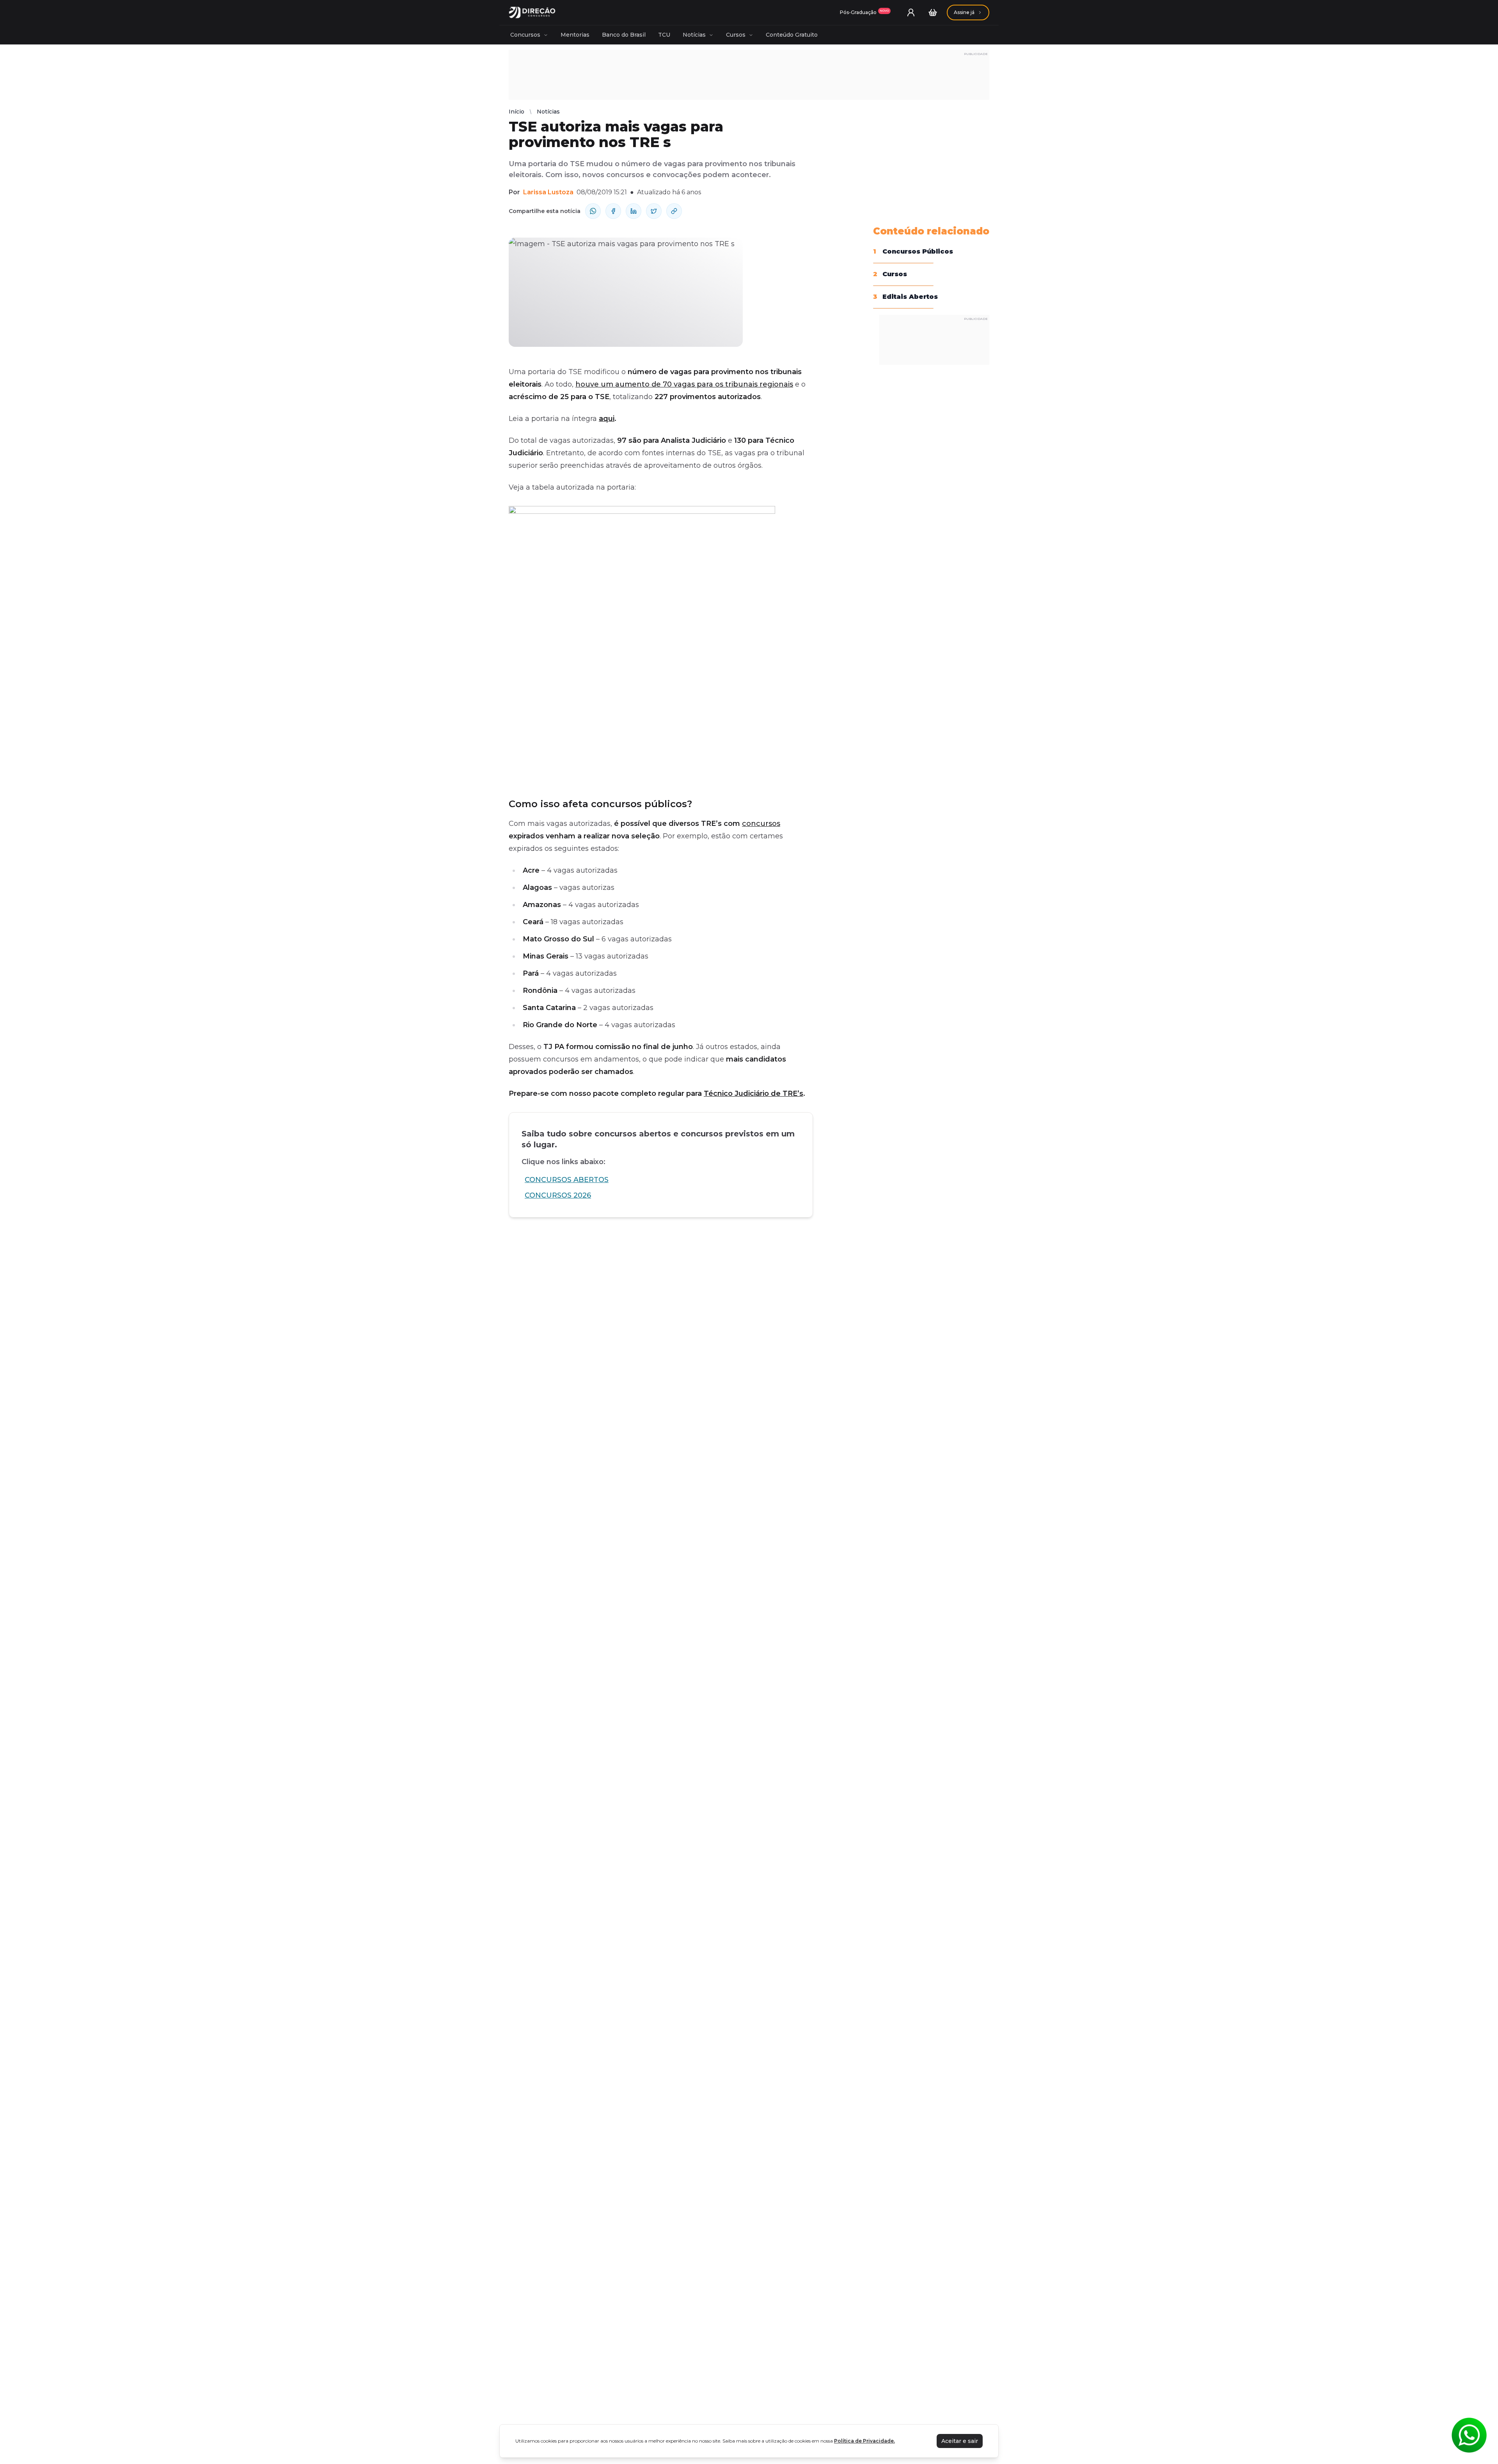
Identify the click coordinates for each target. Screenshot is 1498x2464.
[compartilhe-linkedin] (634, 211)
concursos (761, 824)
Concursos (525, 35)
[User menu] (911, 12)
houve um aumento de (619, 384)
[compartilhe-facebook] (613, 211)
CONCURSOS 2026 (558, 1195)
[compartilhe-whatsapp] (593, 211)
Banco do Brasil (624, 35)
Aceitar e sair (960, 2441)
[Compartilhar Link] (674, 211)
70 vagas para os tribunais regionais (728, 384)
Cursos (736, 35)
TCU (664, 35)
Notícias (694, 35)
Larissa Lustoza (548, 192)
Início (516, 112)
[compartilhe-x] (654, 211)
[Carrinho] (933, 12)
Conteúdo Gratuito (792, 35)
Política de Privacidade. (864, 2441)
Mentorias (575, 35)
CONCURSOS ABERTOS (567, 1180)
